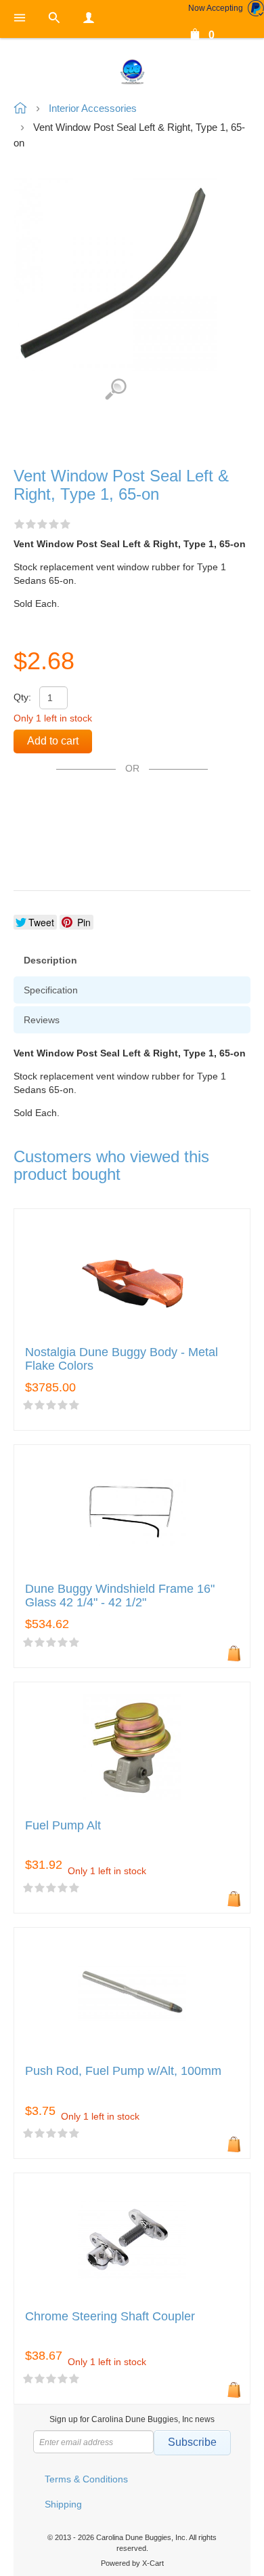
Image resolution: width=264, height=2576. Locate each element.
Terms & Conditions (86, 2479)
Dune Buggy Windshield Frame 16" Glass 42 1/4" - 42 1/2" (120, 1596)
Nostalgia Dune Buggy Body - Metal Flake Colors (122, 1359)
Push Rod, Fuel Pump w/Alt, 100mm (123, 2071)
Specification (51, 990)
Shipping (63, 2504)
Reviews (42, 1020)
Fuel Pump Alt (63, 1826)
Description (50, 960)
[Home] (132, 71)
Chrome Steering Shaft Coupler (110, 2317)
